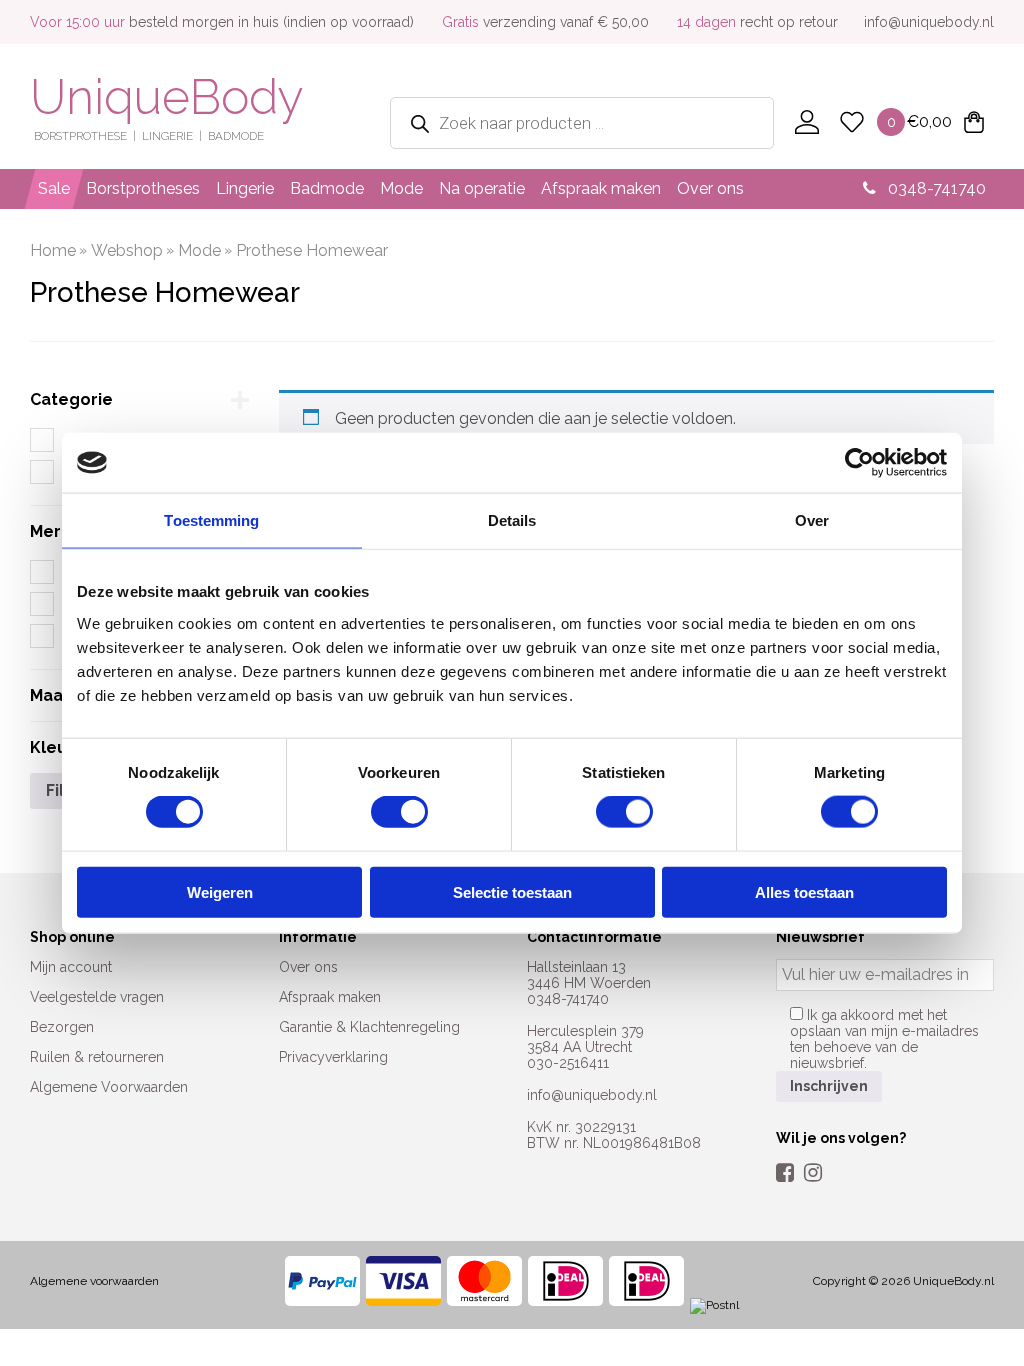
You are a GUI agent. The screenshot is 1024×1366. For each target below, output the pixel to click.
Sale (54, 188)
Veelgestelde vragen (97, 997)
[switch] (399, 812)
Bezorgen (62, 1027)
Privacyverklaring (333, 1057)
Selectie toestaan (512, 891)
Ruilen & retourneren (97, 1057)
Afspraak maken (601, 188)
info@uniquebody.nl (929, 22)
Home (53, 250)
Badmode (327, 188)
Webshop (127, 250)
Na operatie (482, 188)
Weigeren (220, 891)
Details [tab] (512, 520)
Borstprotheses (143, 188)
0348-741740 (935, 188)
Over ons (710, 188)
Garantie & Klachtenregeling (369, 1027)
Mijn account (71, 967)
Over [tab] (812, 520)
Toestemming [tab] (211, 520)
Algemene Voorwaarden (109, 1087)
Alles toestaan (804, 891)
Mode (401, 188)
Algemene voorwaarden (94, 1281)
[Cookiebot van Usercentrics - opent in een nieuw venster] (859, 463)
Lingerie (245, 188)
